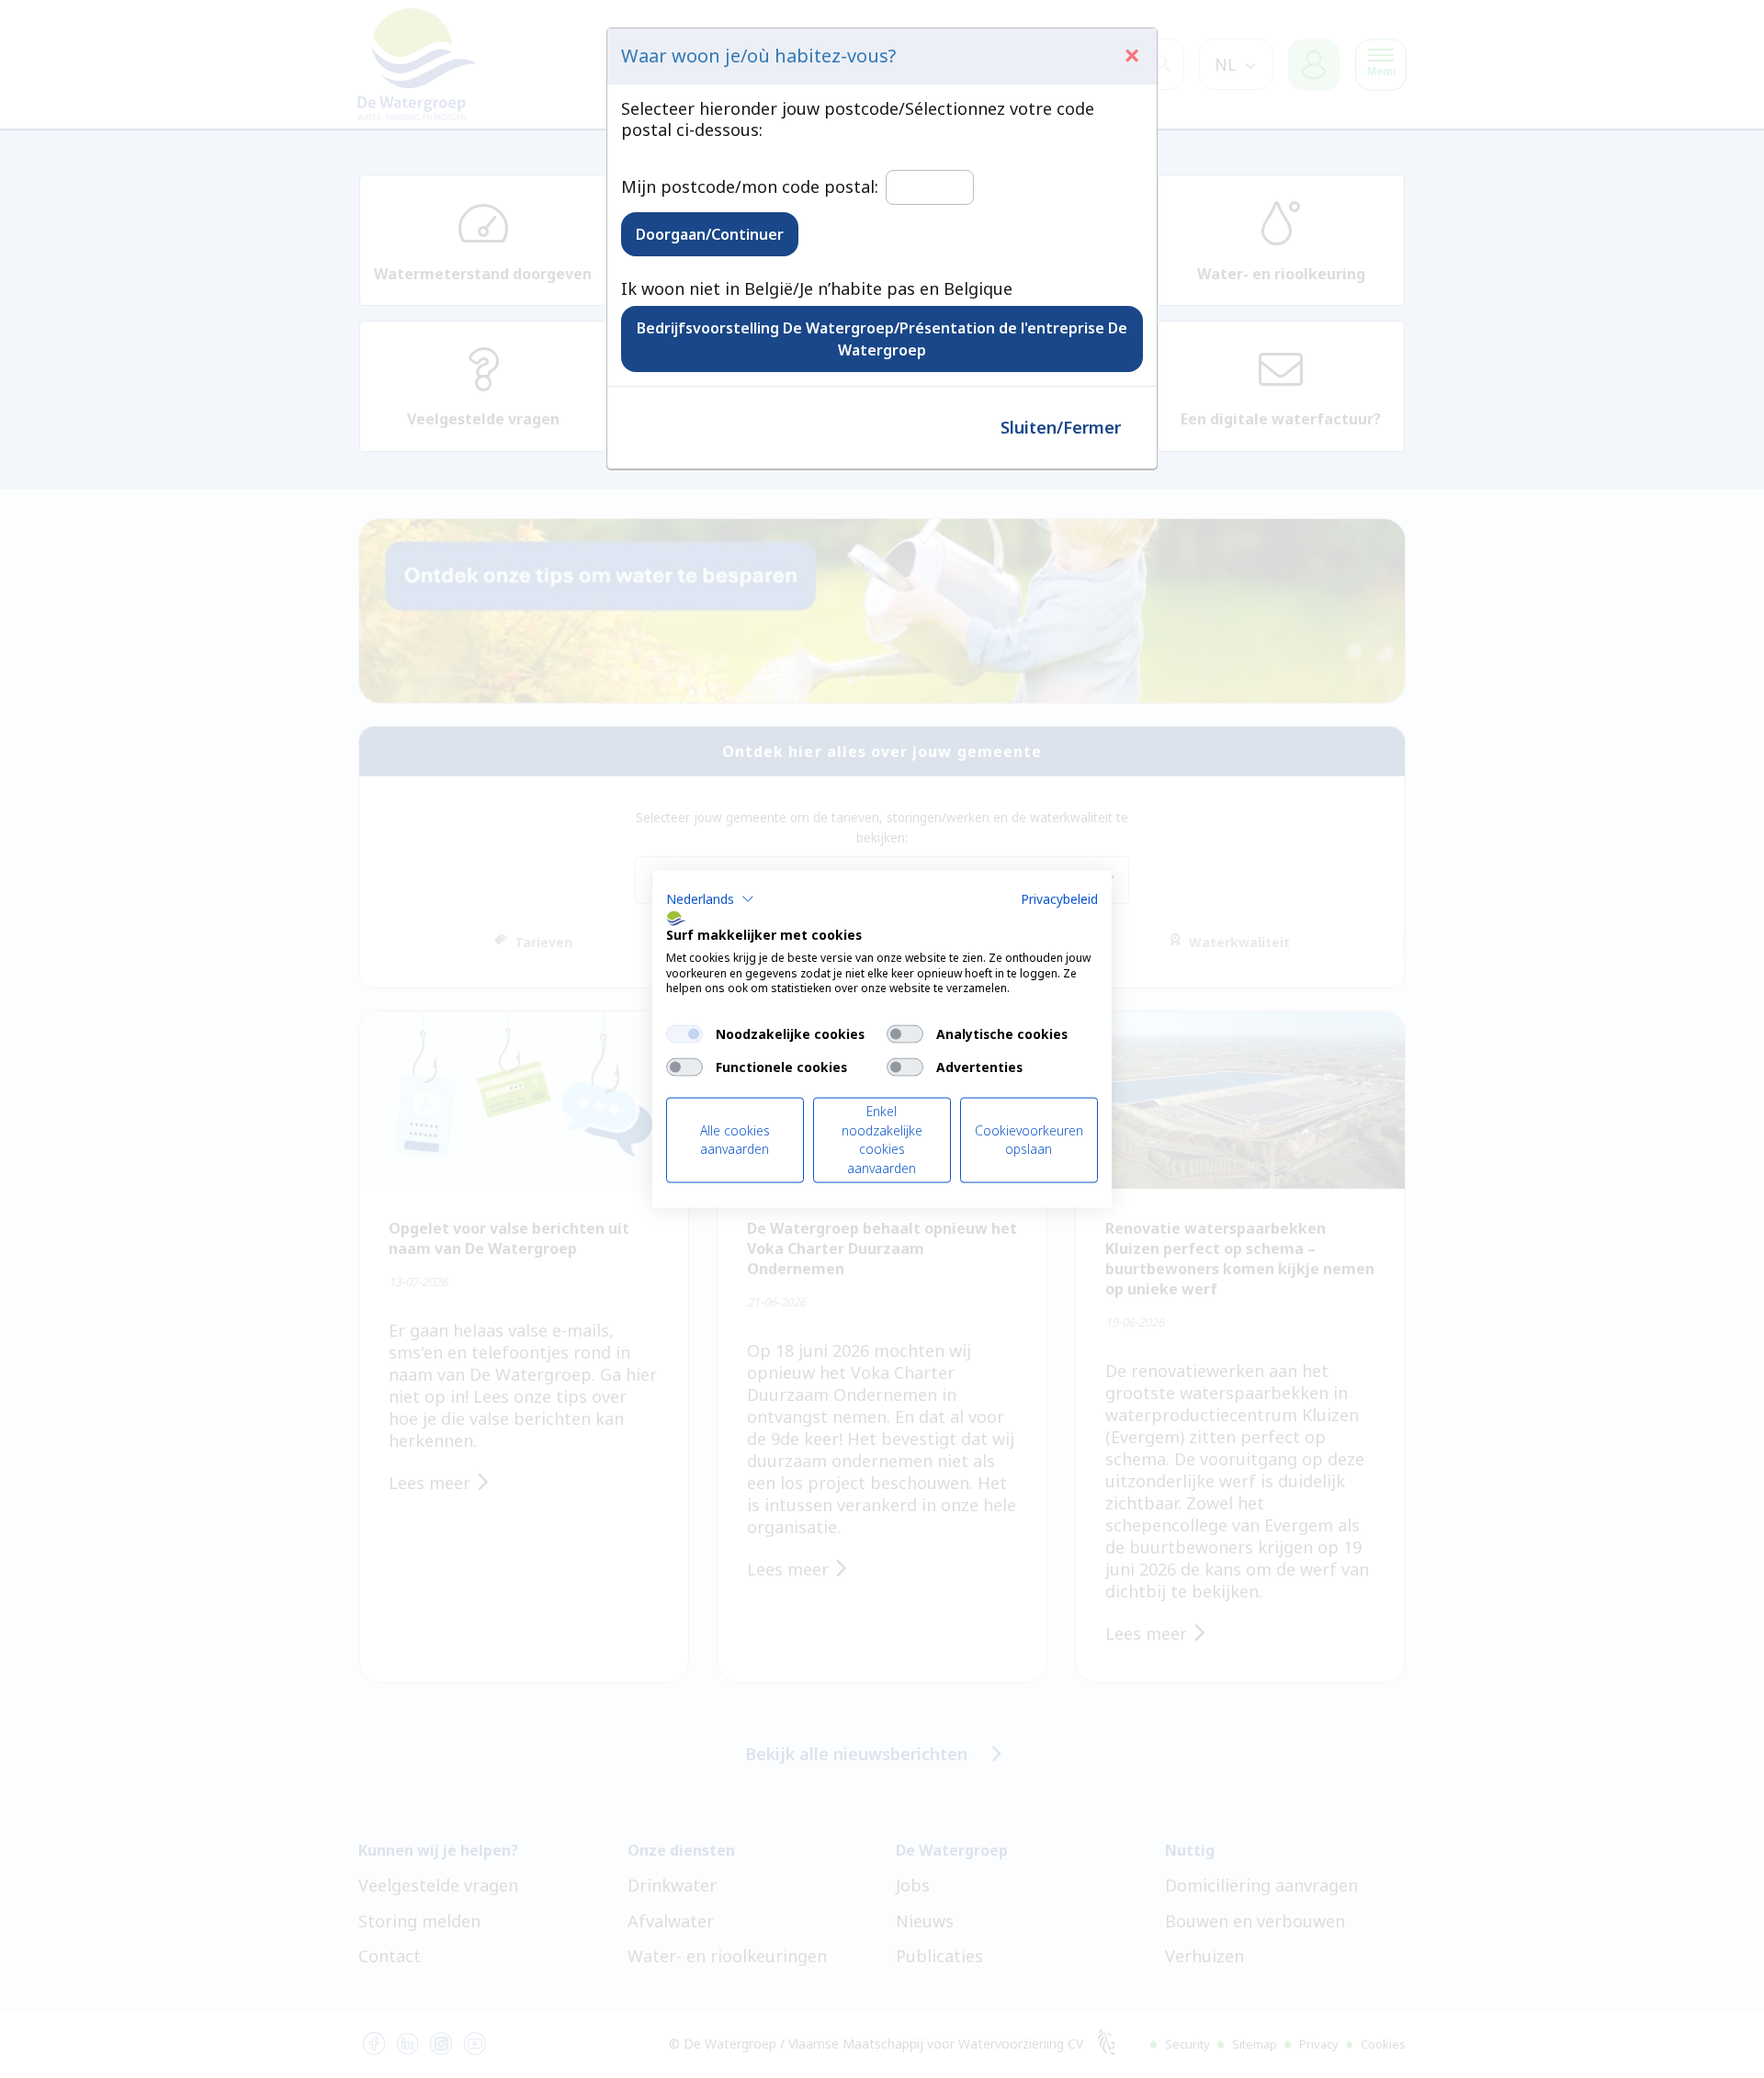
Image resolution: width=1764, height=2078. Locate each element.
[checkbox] (684, 1034)
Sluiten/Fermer (1061, 427)
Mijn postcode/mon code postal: (750, 187)
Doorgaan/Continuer (710, 234)
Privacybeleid (1059, 899)
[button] (710, 899)
